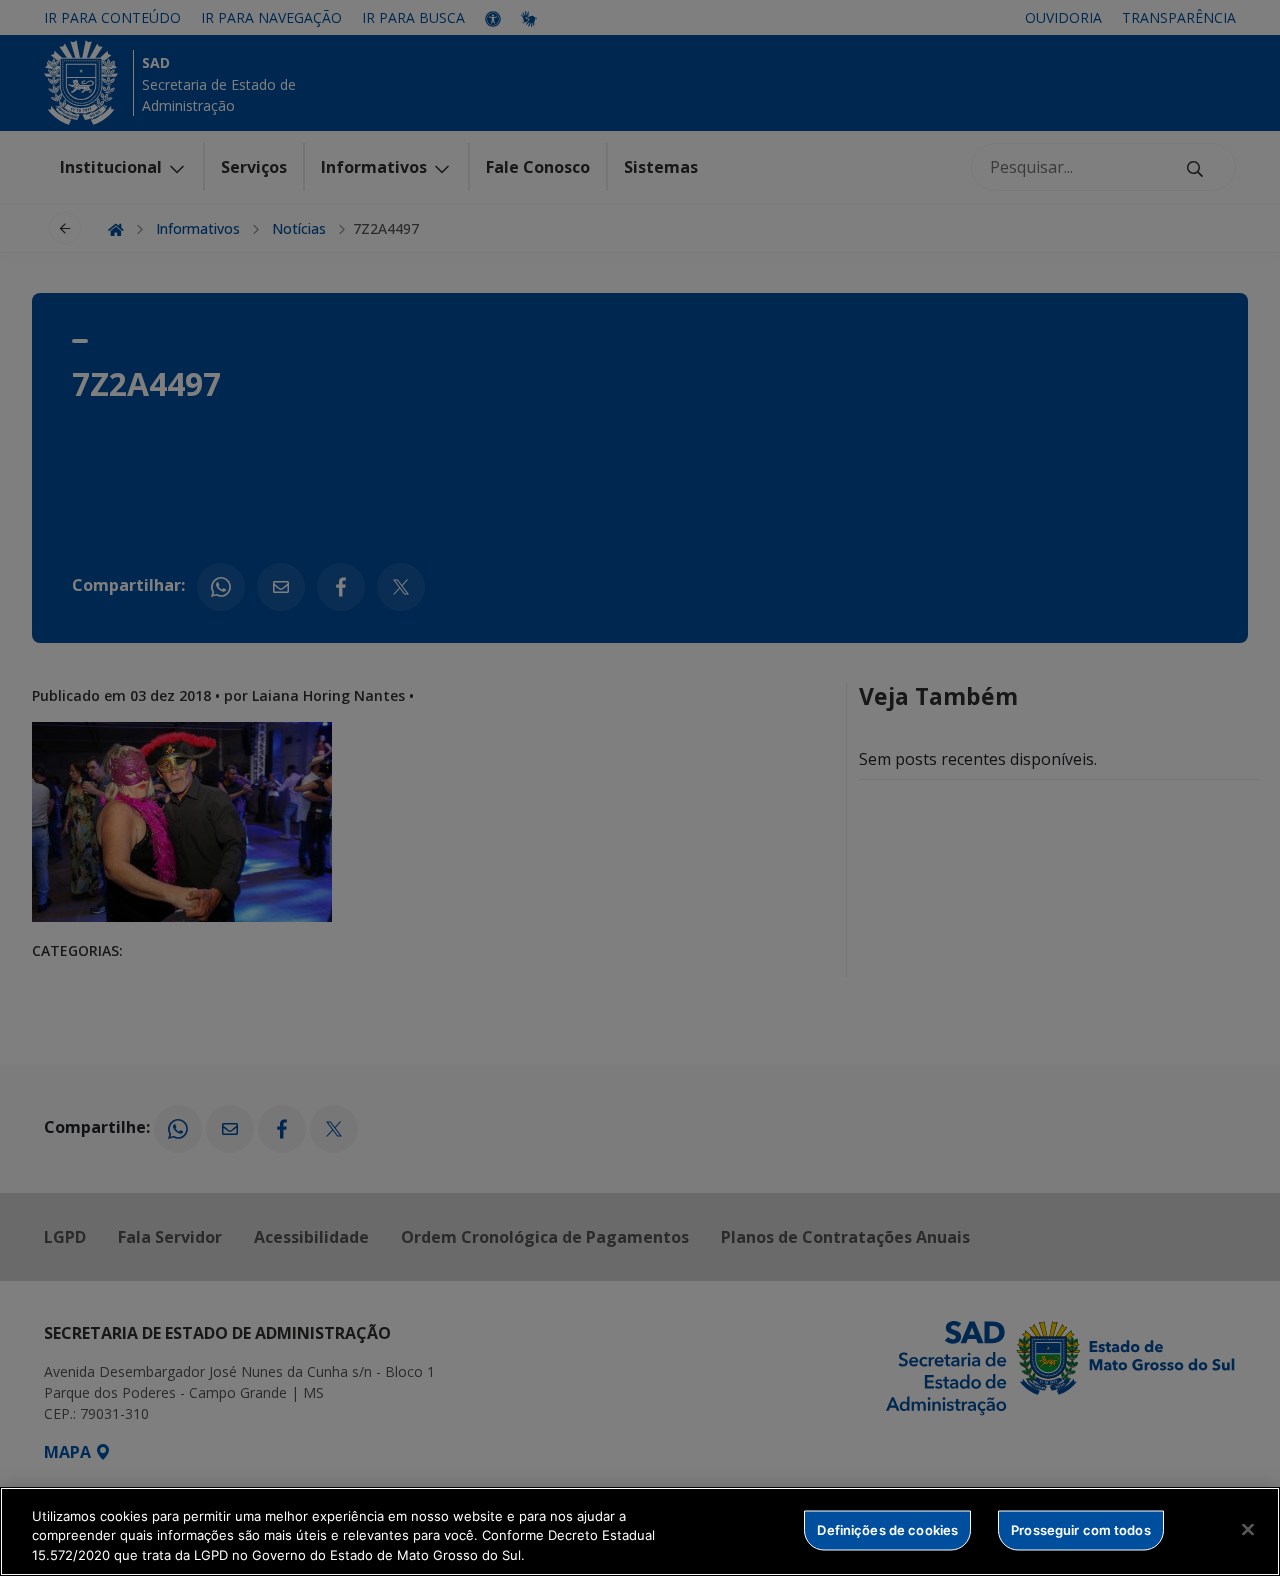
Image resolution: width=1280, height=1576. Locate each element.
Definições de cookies (887, 1529)
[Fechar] (1248, 1529)
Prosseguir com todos (1081, 1529)
